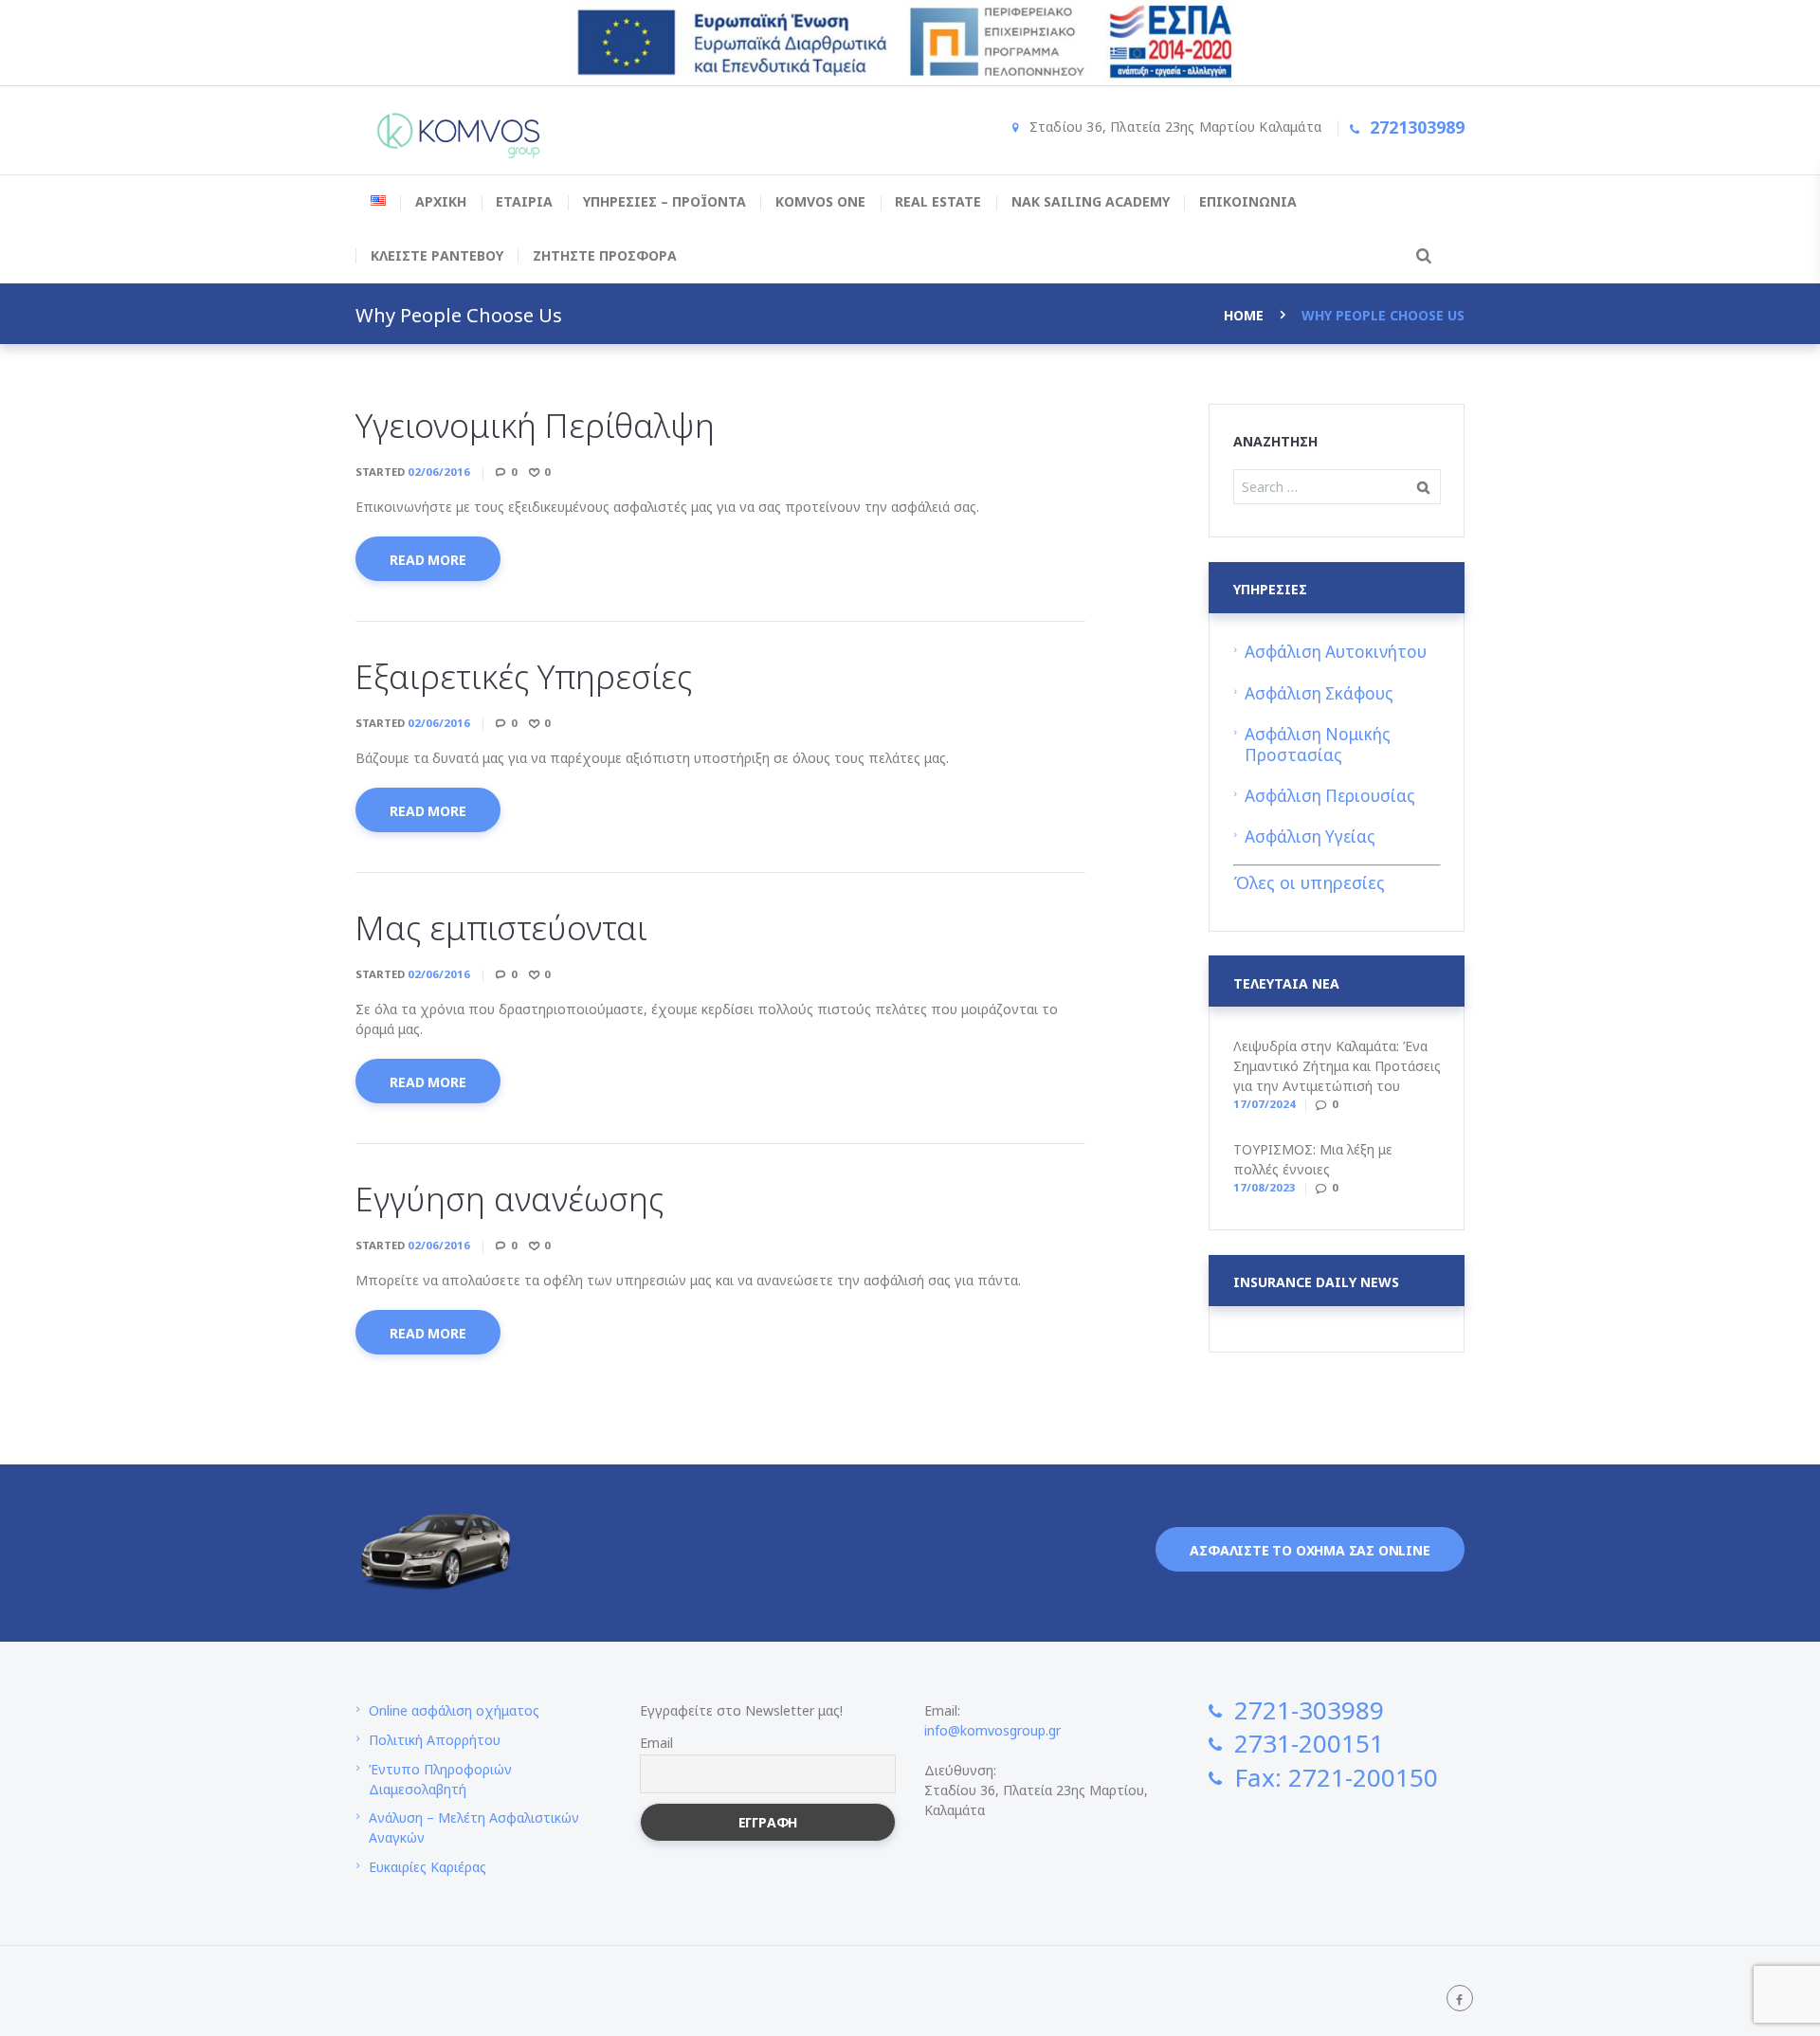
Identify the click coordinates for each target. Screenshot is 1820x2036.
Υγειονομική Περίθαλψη (535, 425)
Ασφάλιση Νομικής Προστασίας (1318, 745)
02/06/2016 (439, 472)
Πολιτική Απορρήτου (435, 1740)
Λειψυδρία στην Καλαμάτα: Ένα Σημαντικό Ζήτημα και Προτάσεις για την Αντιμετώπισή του (1337, 1066)
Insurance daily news (1316, 1282)
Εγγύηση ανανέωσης (510, 1199)
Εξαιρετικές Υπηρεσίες (524, 676)
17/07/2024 (1265, 1104)
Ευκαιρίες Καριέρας (428, 1867)
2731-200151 (1309, 1743)
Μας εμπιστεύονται (501, 927)
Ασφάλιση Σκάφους (1319, 693)
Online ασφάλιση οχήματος (454, 1710)
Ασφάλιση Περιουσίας (1330, 796)
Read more (428, 560)
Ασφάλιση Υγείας (1310, 836)
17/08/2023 (1265, 1187)
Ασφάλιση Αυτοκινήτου (1336, 652)
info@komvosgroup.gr (992, 1730)
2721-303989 (1309, 1710)
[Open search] (1421, 255)
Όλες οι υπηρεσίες (1309, 882)
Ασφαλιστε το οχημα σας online (1310, 1550)
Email (656, 1743)
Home (1244, 315)
